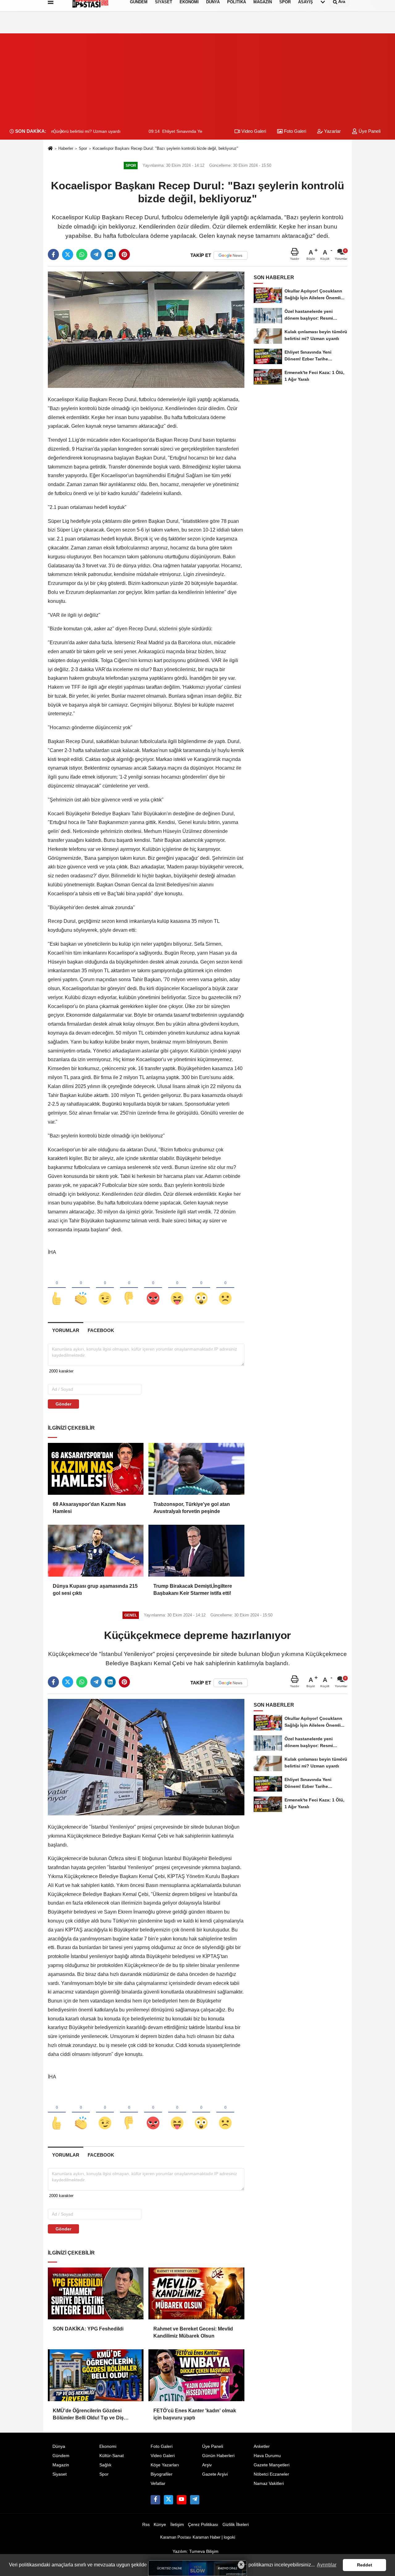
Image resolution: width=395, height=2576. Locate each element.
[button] (61, 131)
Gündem (61, 2456)
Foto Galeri (294, 131)
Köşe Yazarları (165, 2465)
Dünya (59, 2446)
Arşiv (207, 2465)
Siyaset (60, 2474)
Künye (160, 2525)
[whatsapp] (82, 254)
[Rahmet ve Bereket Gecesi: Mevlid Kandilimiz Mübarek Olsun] (196, 2293)
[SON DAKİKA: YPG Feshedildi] (96, 2293)
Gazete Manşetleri (272, 2465)
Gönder (63, 1404)
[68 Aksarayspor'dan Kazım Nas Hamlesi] (96, 1469)
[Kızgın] (153, 1288)
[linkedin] (110, 254)
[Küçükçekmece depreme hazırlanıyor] (146, 1757)
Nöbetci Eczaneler (271, 2474)
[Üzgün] (225, 1288)
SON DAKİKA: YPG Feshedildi (88, 2329)
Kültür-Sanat (112, 2456)
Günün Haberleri (218, 2456)
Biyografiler (162, 2474)
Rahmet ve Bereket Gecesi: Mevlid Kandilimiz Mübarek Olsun (193, 2332)
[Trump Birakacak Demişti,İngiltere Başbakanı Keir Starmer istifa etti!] (196, 1551)
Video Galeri (253, 131)
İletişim (177, 2525)
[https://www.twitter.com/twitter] (168, 2500)
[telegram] (96, 254)
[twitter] (68, 254)
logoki (229, 2537)
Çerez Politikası (203, 2525)
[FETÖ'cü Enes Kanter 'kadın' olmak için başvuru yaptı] (196, 2375)
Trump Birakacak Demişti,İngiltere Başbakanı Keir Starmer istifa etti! (193, 1589)
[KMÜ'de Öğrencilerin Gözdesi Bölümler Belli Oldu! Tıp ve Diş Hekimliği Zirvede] (96, 2375)
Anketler (262, 2446)
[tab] (66, 1330)
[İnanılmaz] (201, 1288)
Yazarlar (332, 131)
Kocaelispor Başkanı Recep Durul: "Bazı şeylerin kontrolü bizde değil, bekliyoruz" (165, 148)
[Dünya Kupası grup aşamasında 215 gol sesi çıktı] (96, 1551)
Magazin (61, 2465)
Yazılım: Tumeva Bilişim (195, 2551)
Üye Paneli (369, 131)
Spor (83, 148)
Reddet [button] (365, 2565)
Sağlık (105, 2465)
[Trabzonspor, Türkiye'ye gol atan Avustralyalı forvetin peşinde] (196, 1469)
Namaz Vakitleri (269, 2484)
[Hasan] (195, 2500)
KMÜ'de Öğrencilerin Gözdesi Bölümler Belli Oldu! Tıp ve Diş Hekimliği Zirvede (88, 2415)
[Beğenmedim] (129, 1288)
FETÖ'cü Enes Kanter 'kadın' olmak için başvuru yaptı (195, 2414)
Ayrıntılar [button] (327, 2565)
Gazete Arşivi (215, 2474)
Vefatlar (158, 2484)
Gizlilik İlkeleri (236, 2525)
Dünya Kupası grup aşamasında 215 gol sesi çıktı (95, 1589)
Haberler (66, 148)
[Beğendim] (57, 1288)
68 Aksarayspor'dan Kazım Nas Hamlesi (89, 1508)
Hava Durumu (267, 2456)
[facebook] (53, 254)
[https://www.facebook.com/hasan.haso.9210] (155, 2500)
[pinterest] (124, 254)
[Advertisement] (197, 77)
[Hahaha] (177, 1288)
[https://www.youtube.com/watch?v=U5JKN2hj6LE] (181, 2500)
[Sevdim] (105, 1288)
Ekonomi (108, 2446)
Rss (146, 2525)
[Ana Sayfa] (50, 149)
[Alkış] (81, 1288)
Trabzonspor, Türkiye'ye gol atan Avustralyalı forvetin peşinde (192, 1508)
